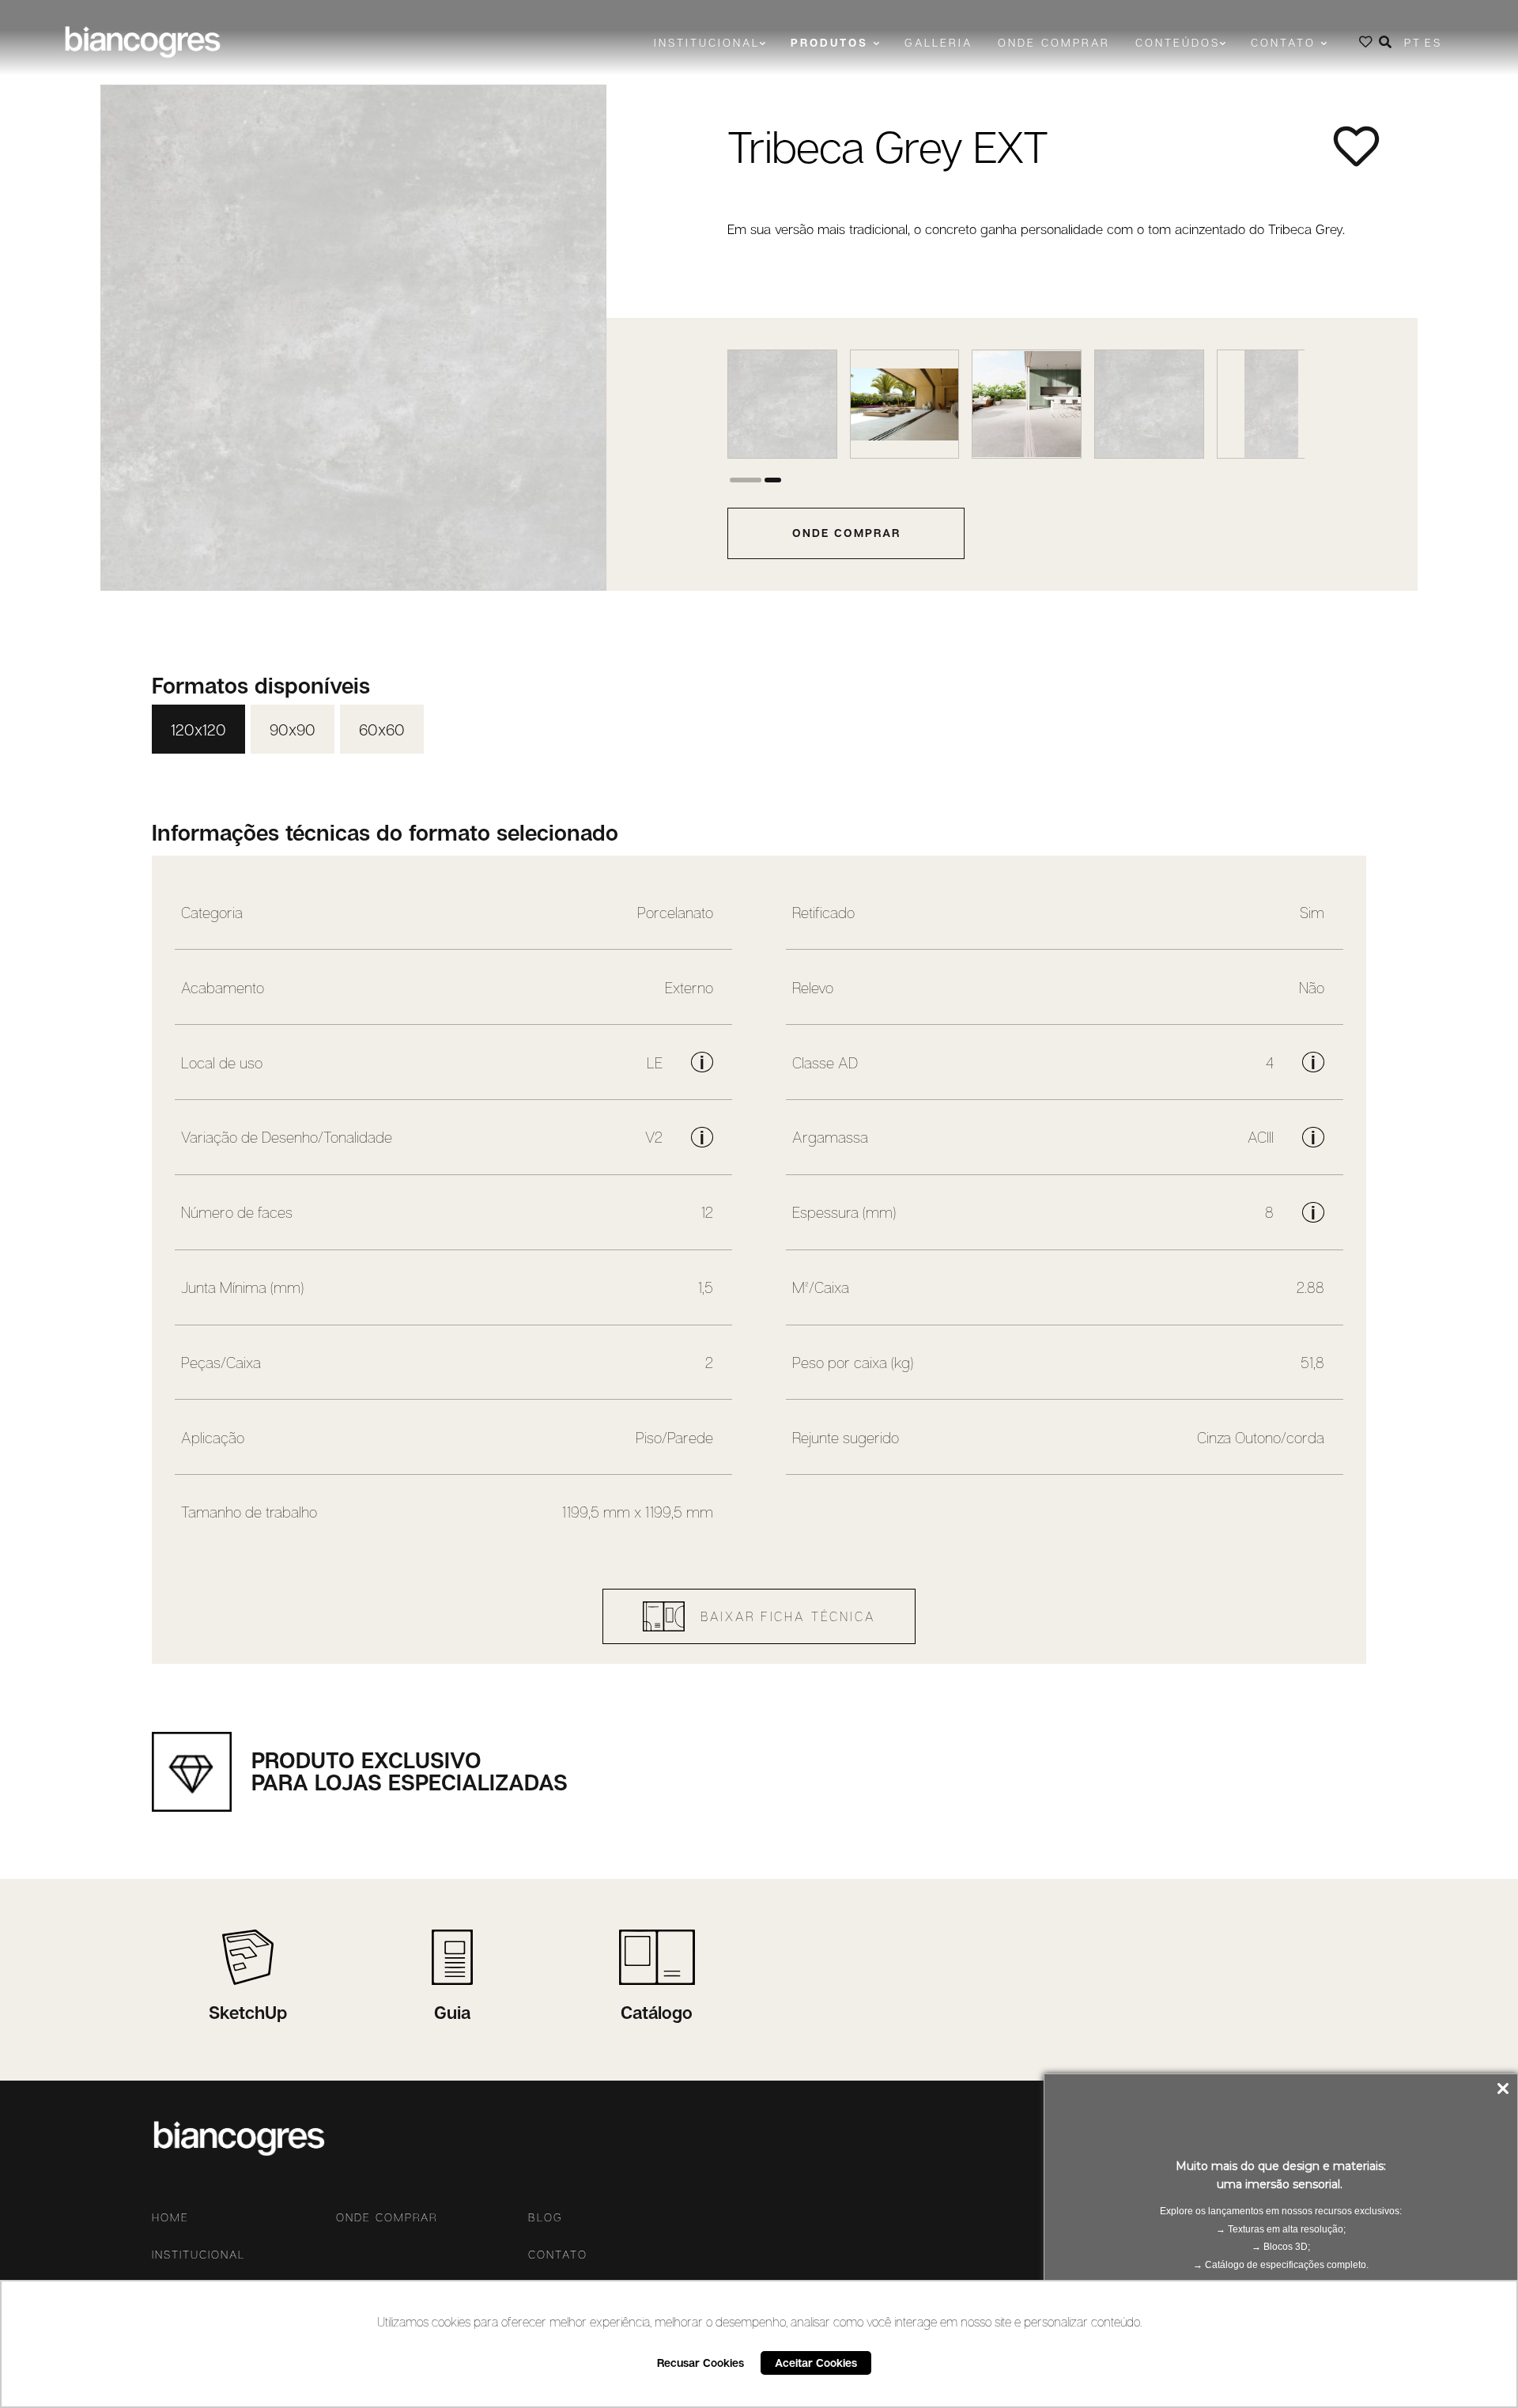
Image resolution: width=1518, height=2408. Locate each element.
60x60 (382, 729)
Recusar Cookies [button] (700, 2363)
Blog (546, 2217)
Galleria (938, 42)
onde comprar (846, 533)
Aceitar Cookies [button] (816, 2363)
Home (170, 2217)
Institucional (198, 2255)
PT (1413, 42)
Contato (558, 2255)
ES (1433, 42)
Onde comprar (1054, 42)
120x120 (198, 729)
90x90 (293, 729)
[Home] (142, 42)
